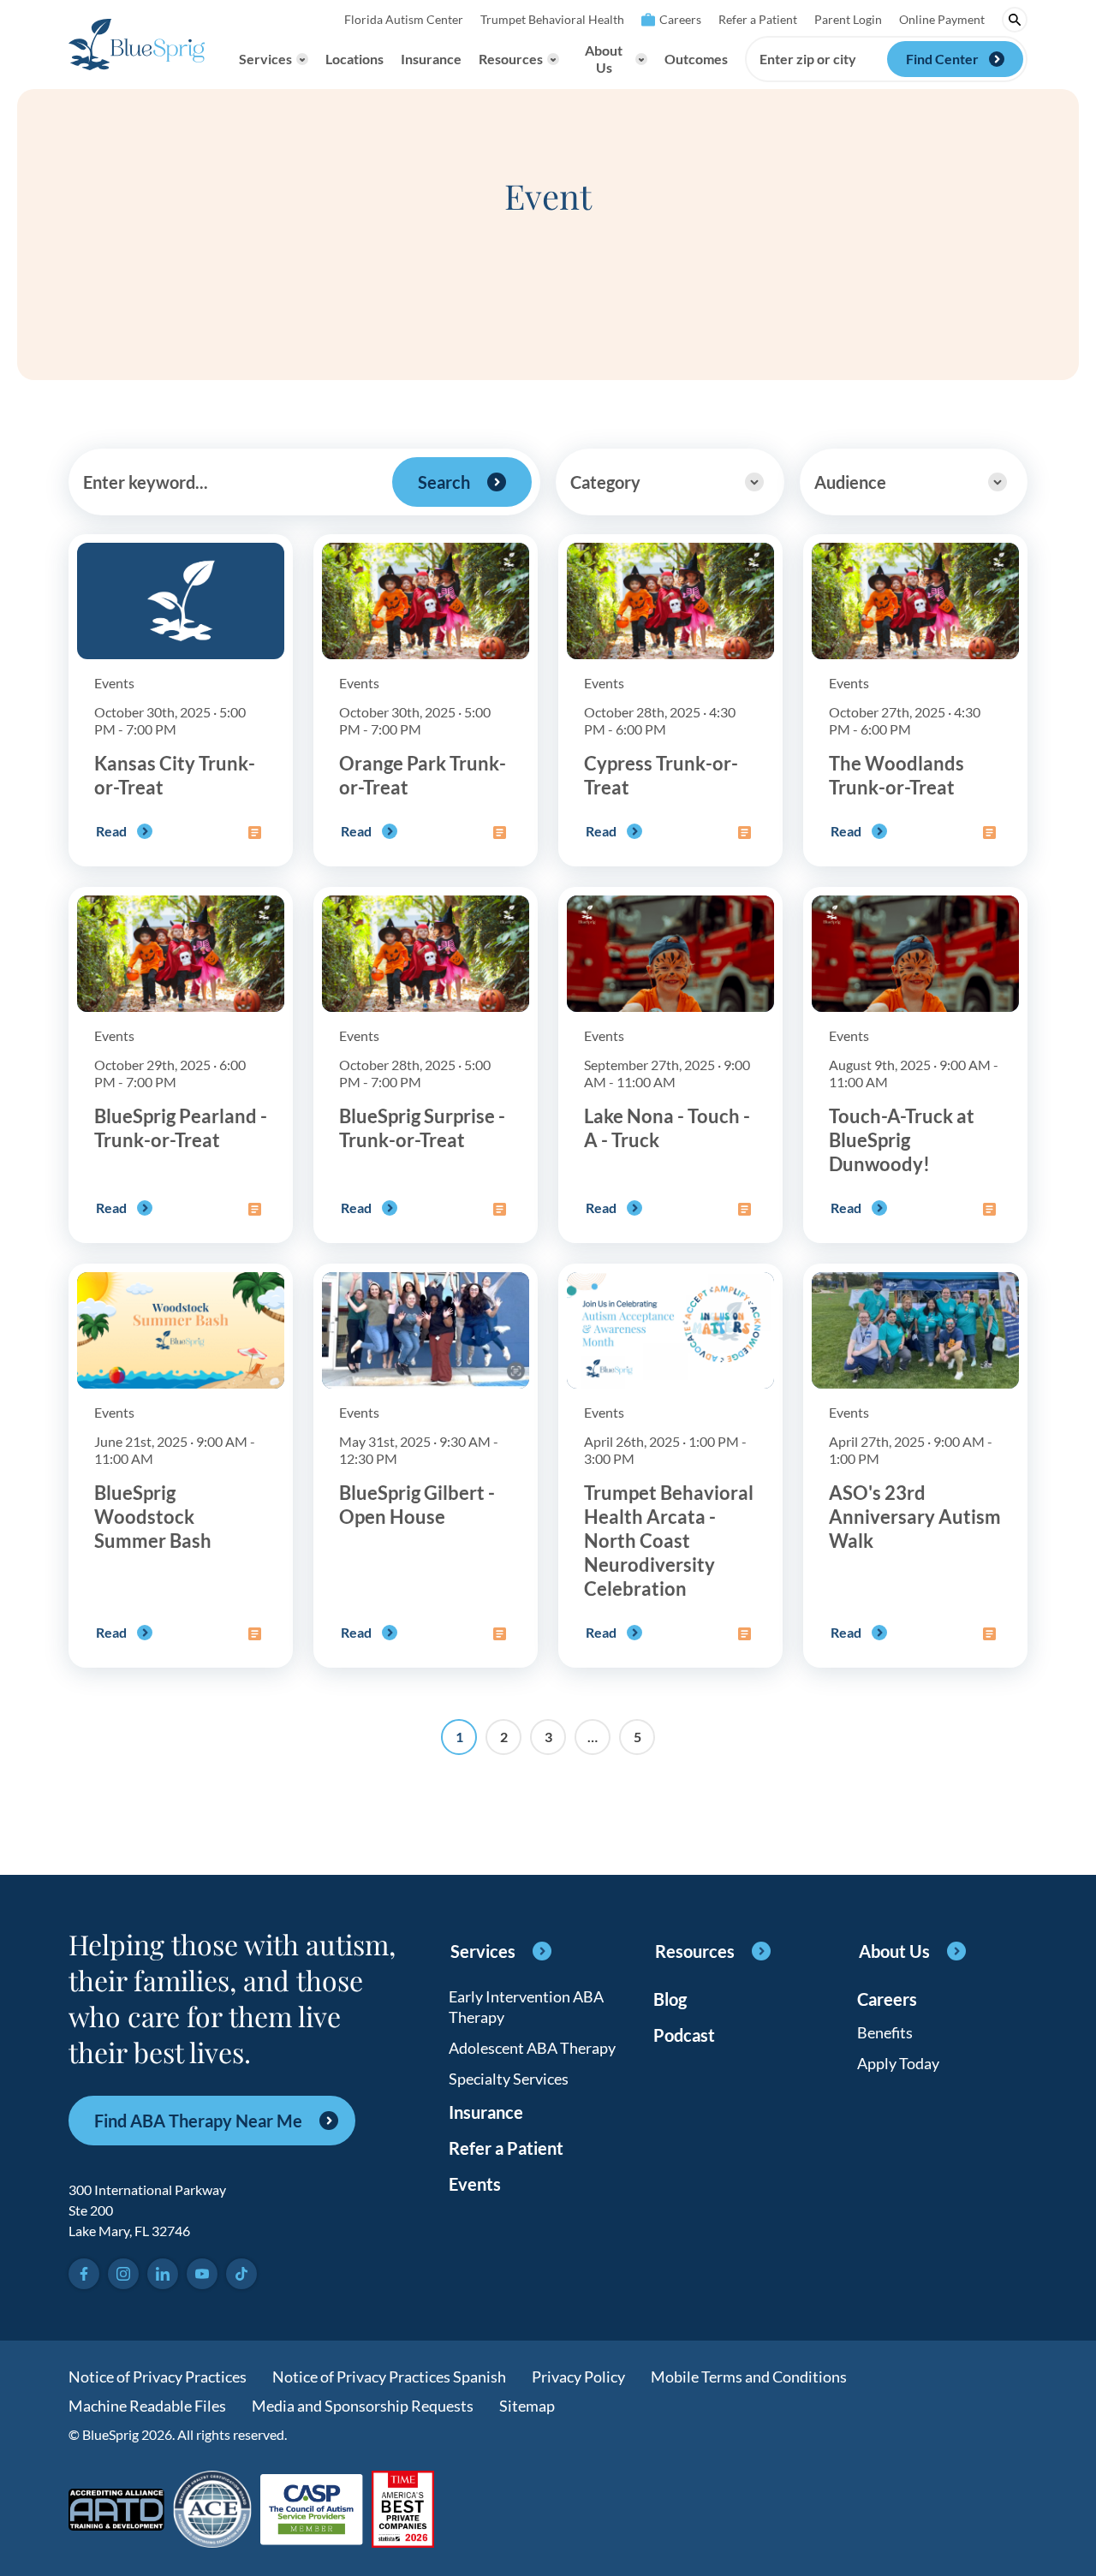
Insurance (431, 59)
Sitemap (527, 2406)
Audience (850, 482)
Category (605, 482)
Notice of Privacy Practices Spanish (389, 2377)
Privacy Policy (578, 2377)
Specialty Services (509, 2079)
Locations (354, 59)
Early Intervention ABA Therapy (526, 2007)
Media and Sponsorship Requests (363, 2406)
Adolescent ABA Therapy (532, 2048)
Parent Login (848, 19)
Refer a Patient (758, 19)
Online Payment (942, 19)
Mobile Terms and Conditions (749, 2377)
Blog (670, 1999)
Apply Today (898, 2063)
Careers (680, 19)
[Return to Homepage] (137, 45)
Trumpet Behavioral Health (552, 19)
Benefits (885, 2032)
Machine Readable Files (147, 2406)
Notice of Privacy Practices (158, 2377)
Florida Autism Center (404, 19)
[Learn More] (403, 2511)
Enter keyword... (146, 482)
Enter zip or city (808, 59)
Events (475, 2184)
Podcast (684, 2035)
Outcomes (696, 59)
